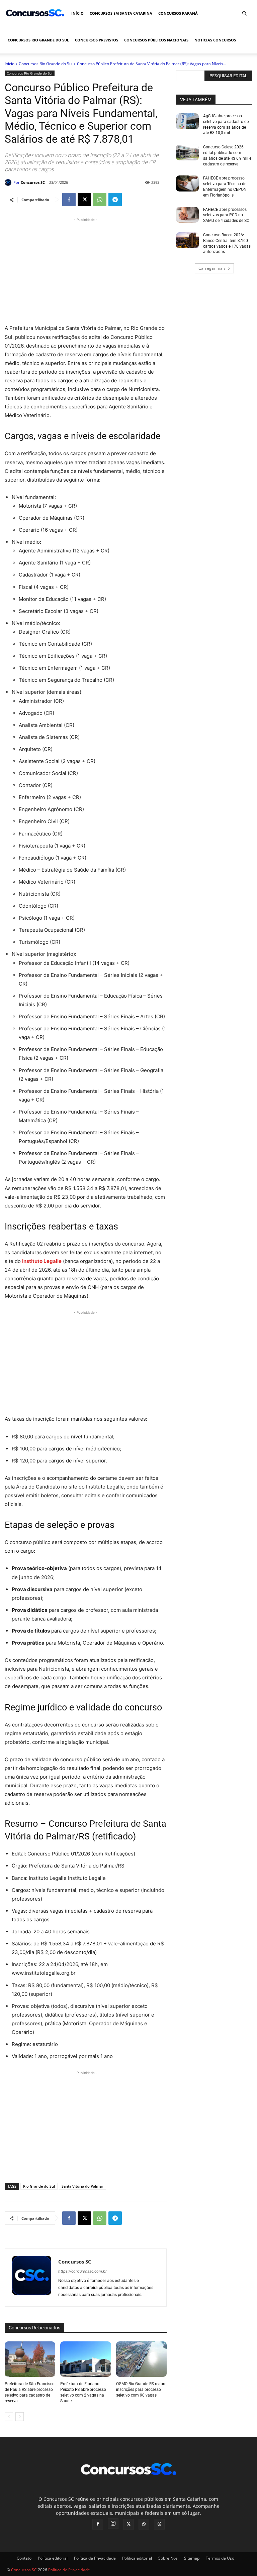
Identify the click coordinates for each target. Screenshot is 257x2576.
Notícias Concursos (215, 40)
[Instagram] (113, 2524)
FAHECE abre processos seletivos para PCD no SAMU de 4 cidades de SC (226, 215)
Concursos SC (33, 182)
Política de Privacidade (95, 2558)
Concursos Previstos (97, 40)
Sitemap (192, 2558)
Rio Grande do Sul (39, 2186)
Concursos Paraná (178, 13)
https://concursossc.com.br (82, 2271)
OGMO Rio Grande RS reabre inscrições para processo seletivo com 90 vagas (141, 2390)
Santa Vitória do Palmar (82, 2186)
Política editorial (53, 2558)
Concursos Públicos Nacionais (156, 40)
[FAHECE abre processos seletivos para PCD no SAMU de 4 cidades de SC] (187, 215)
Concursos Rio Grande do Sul (38, 40)
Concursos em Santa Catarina (121, 13)
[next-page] (20, 2417)
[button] (244, 14)
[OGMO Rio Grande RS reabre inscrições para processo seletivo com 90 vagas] (141, 2359)
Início (77, 13)
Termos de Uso (220, 2558)
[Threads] (159, 2524)
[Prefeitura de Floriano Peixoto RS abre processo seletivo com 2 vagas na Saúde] (85, 2359)
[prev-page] (9, 2417)
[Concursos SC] (9, 182)
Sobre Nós (168, 2558)
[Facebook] (69, 200)
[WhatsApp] (100, 200)
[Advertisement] (86, 270)
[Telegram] (115, 200)
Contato (24, 2558)
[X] (84, 200)
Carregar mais (212, 268)
